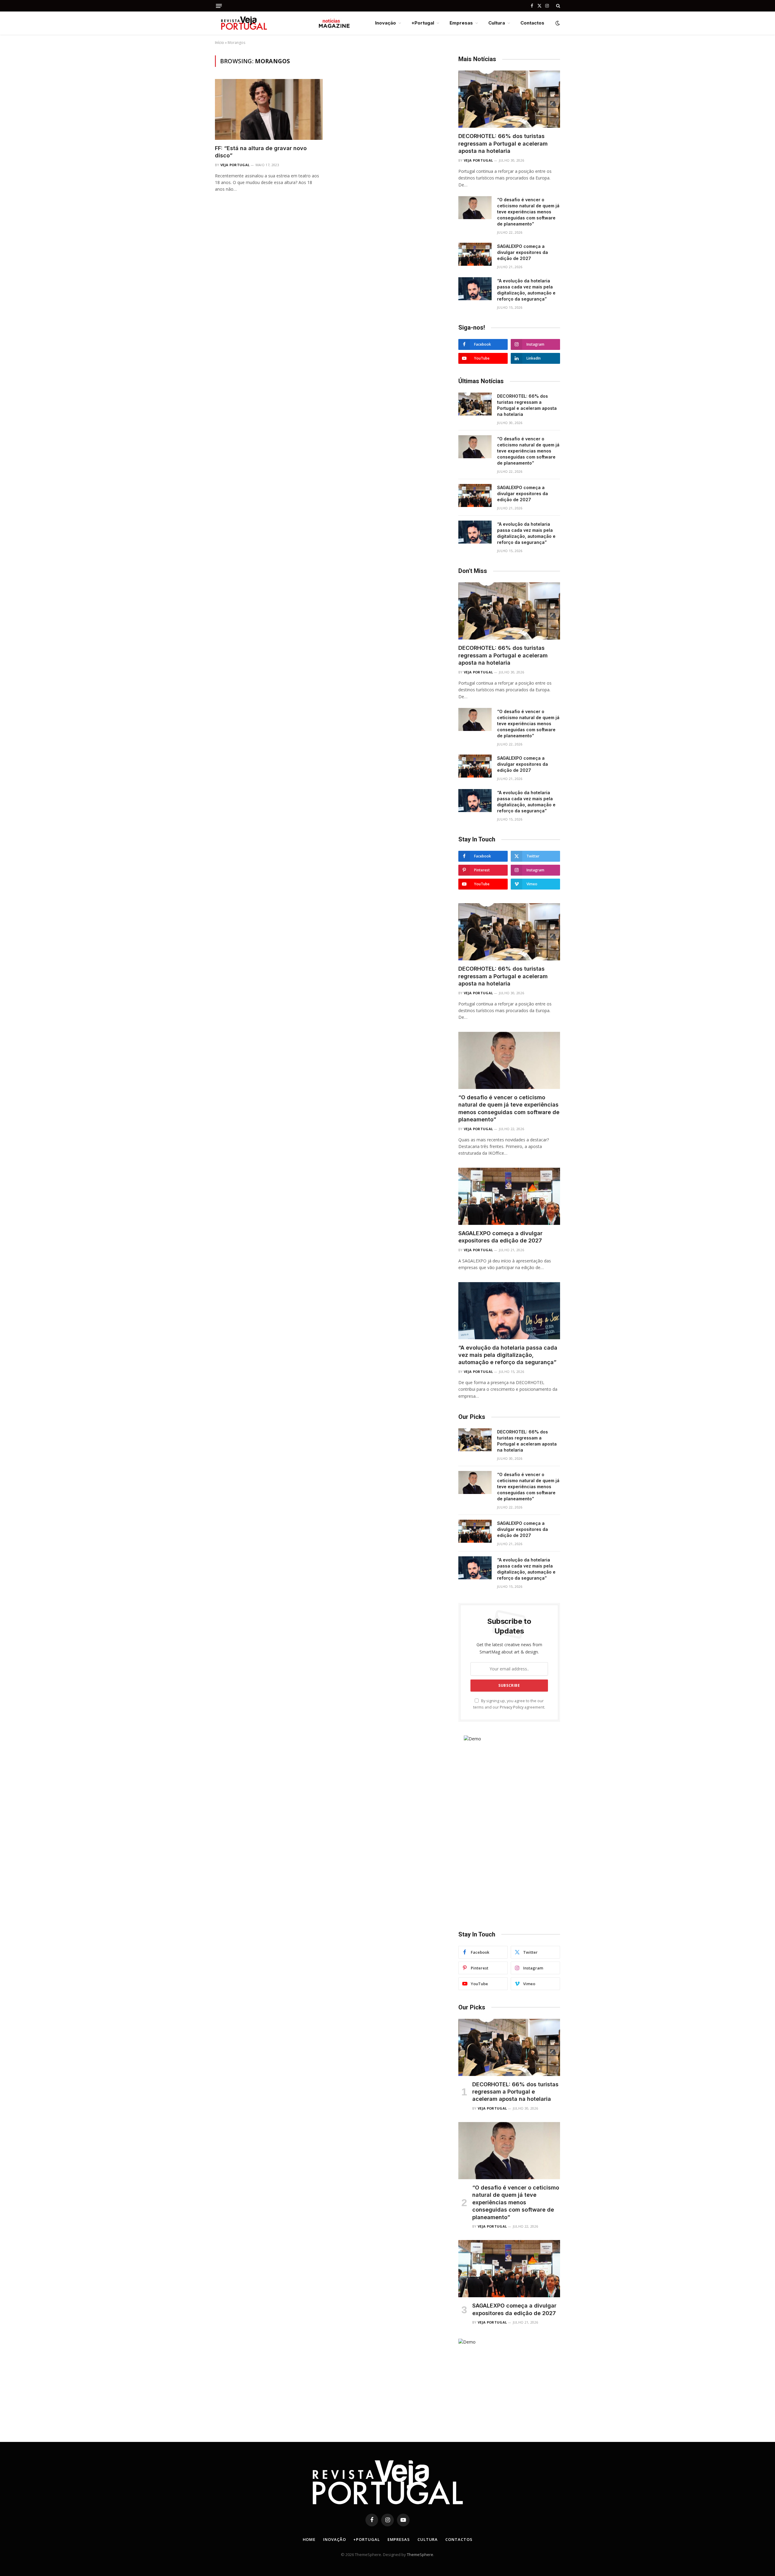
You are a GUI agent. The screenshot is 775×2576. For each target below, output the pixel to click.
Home (309, 2539)
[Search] (557, 6)
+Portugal (423, 23)
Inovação (386, 23)
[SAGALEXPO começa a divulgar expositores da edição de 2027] (475, 254)
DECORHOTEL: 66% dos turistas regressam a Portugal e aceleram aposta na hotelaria (503, 143)
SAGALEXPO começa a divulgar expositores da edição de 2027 (523, 252)
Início (219, 43)
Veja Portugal (235, 165)
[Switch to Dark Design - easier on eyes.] (557, 23)
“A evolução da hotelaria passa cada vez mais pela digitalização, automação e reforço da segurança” (526, 290)
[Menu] (219, 6)
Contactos (532, 23)
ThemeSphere (420, 2555)
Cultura (497, 23)
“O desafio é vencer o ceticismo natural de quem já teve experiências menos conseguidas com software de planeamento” (528, 212)
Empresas (461, 23)
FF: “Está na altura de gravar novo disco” (261, 152)
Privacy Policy (512, 1707)
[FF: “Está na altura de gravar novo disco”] (269, 109)
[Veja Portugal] (283, 23)
